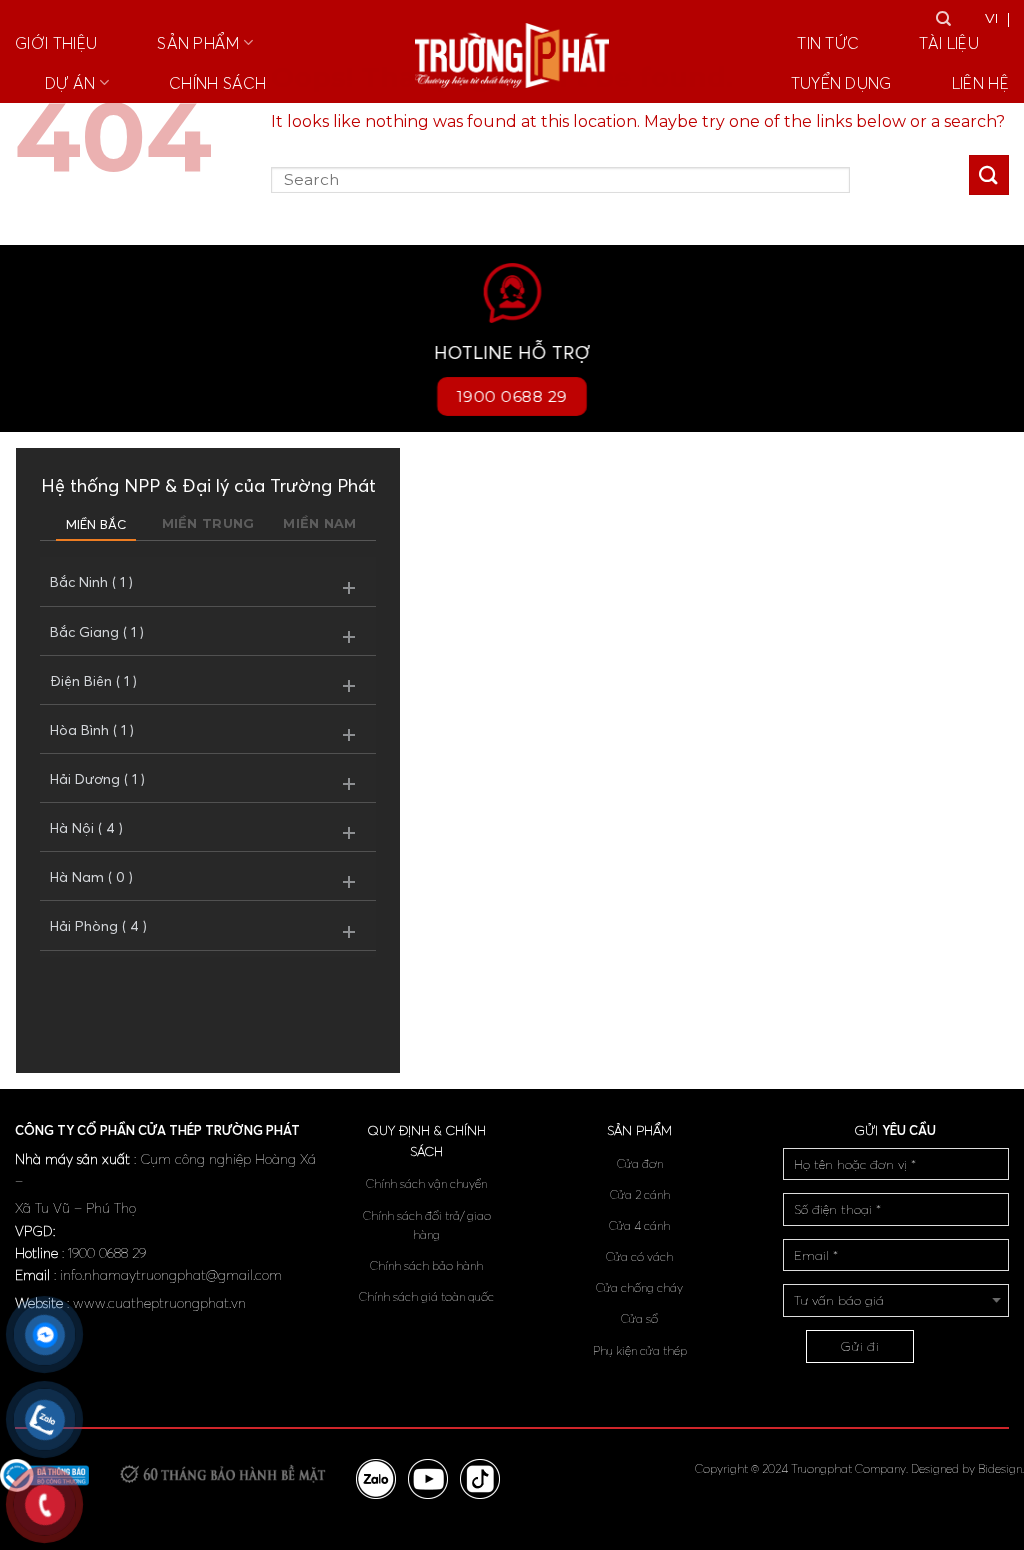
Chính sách (217, 83)
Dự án (70, 83)
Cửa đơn (640, 1163)
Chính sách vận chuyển (426, 1183)
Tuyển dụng (841, 83)
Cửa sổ (639, 1318)
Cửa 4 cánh (639, 1225)
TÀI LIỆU (949, 43)
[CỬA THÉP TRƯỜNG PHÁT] (512, 55)
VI (992, 18)
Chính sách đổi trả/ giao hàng (427, 1225)
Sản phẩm (198, 43)
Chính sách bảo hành (426, 1265)
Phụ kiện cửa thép (640, 1350)
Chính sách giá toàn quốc (426, 1296)
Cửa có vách (639, 1256)
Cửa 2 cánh (640, 1194)
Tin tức (828, 43)
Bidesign (1000, 1468)
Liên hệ (980, 83)
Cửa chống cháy (639, 1287)
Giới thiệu (56, 43)
